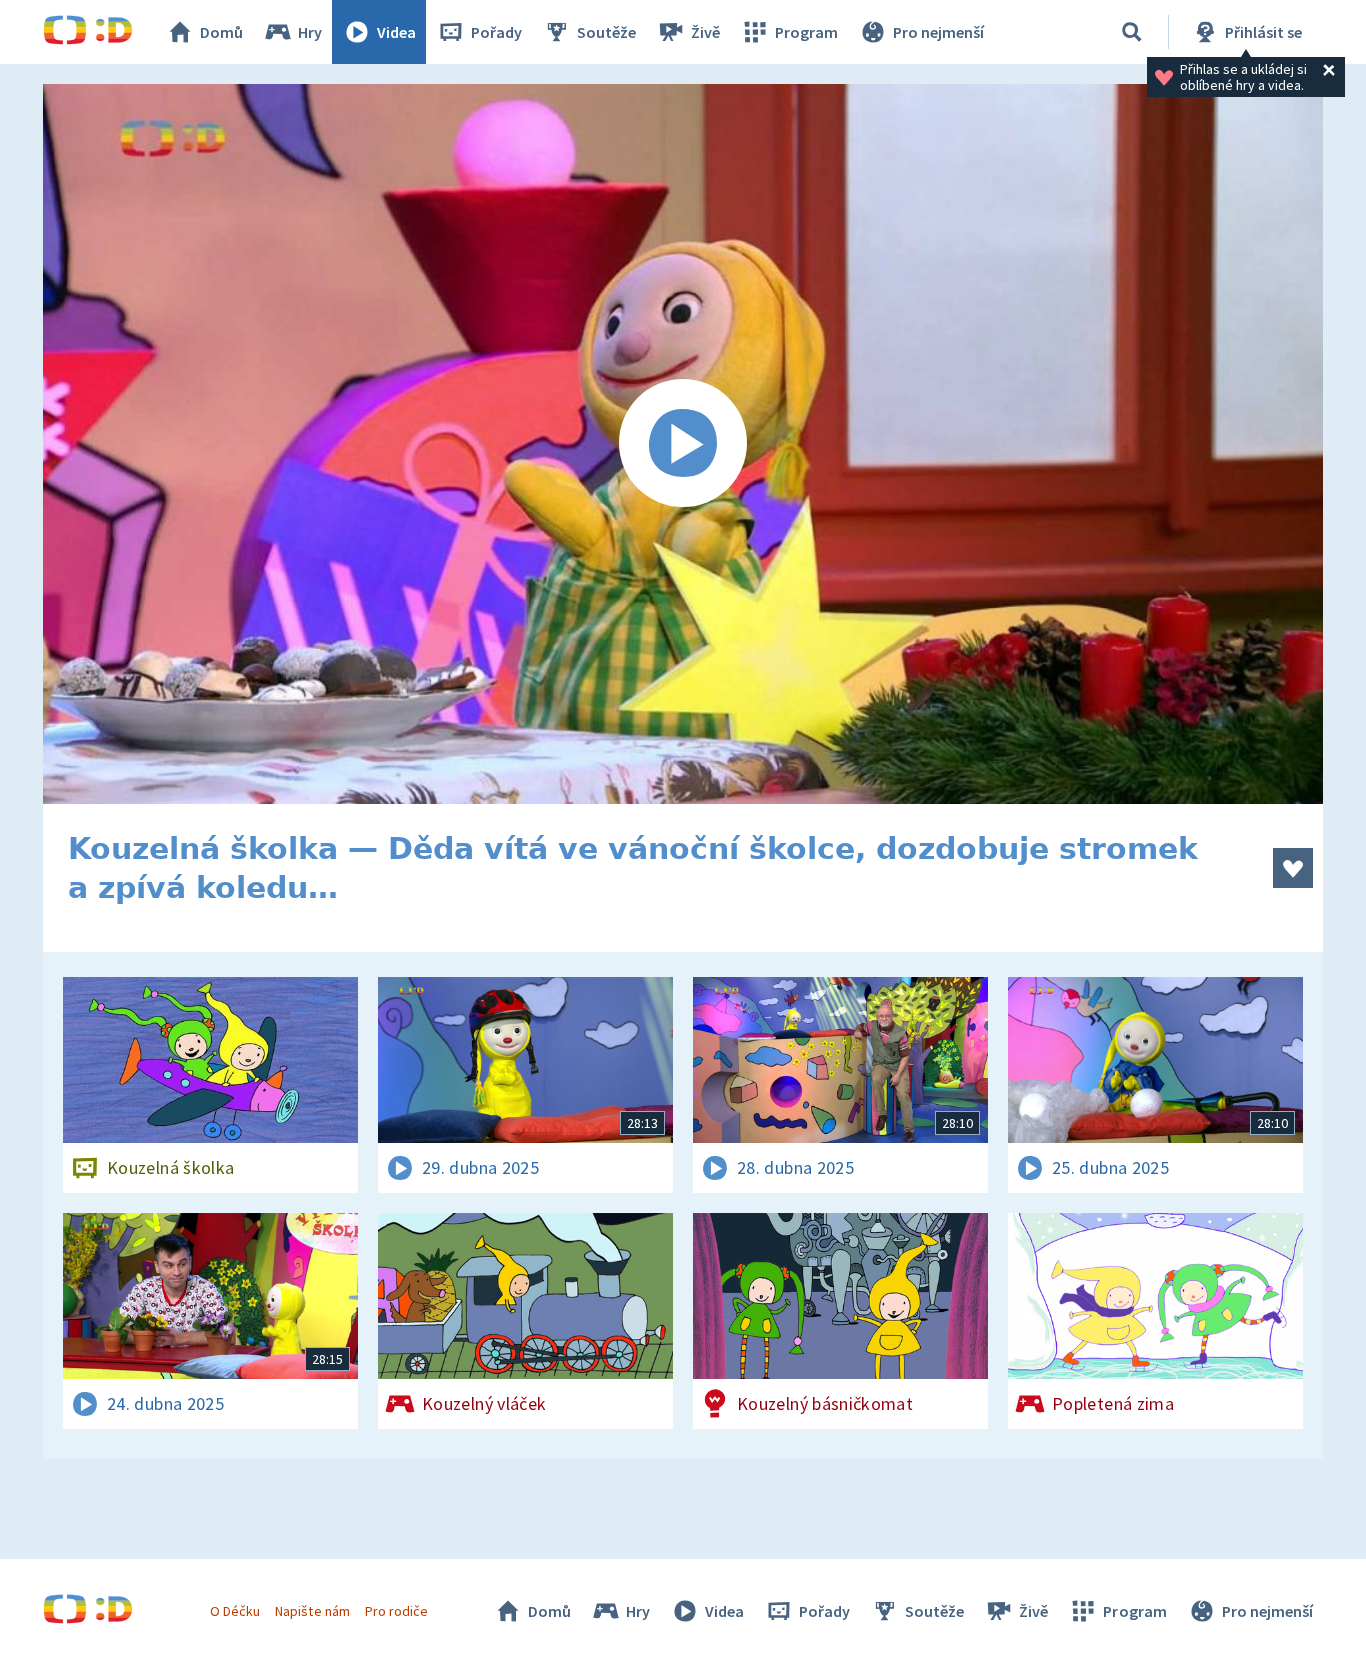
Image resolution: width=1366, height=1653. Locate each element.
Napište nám (312, 1611)
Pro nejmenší (938, 32)
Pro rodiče (396, 1611)
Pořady (496, 32)
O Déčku (235, 1611)
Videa (396, 32)
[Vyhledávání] (1132, 32)
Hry (310, 32)
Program (806, 32)
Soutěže (606, 32)
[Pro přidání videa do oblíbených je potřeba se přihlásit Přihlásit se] (1293, 868)
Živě (705, 32)
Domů (221, 32)
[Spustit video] (683, 444)
